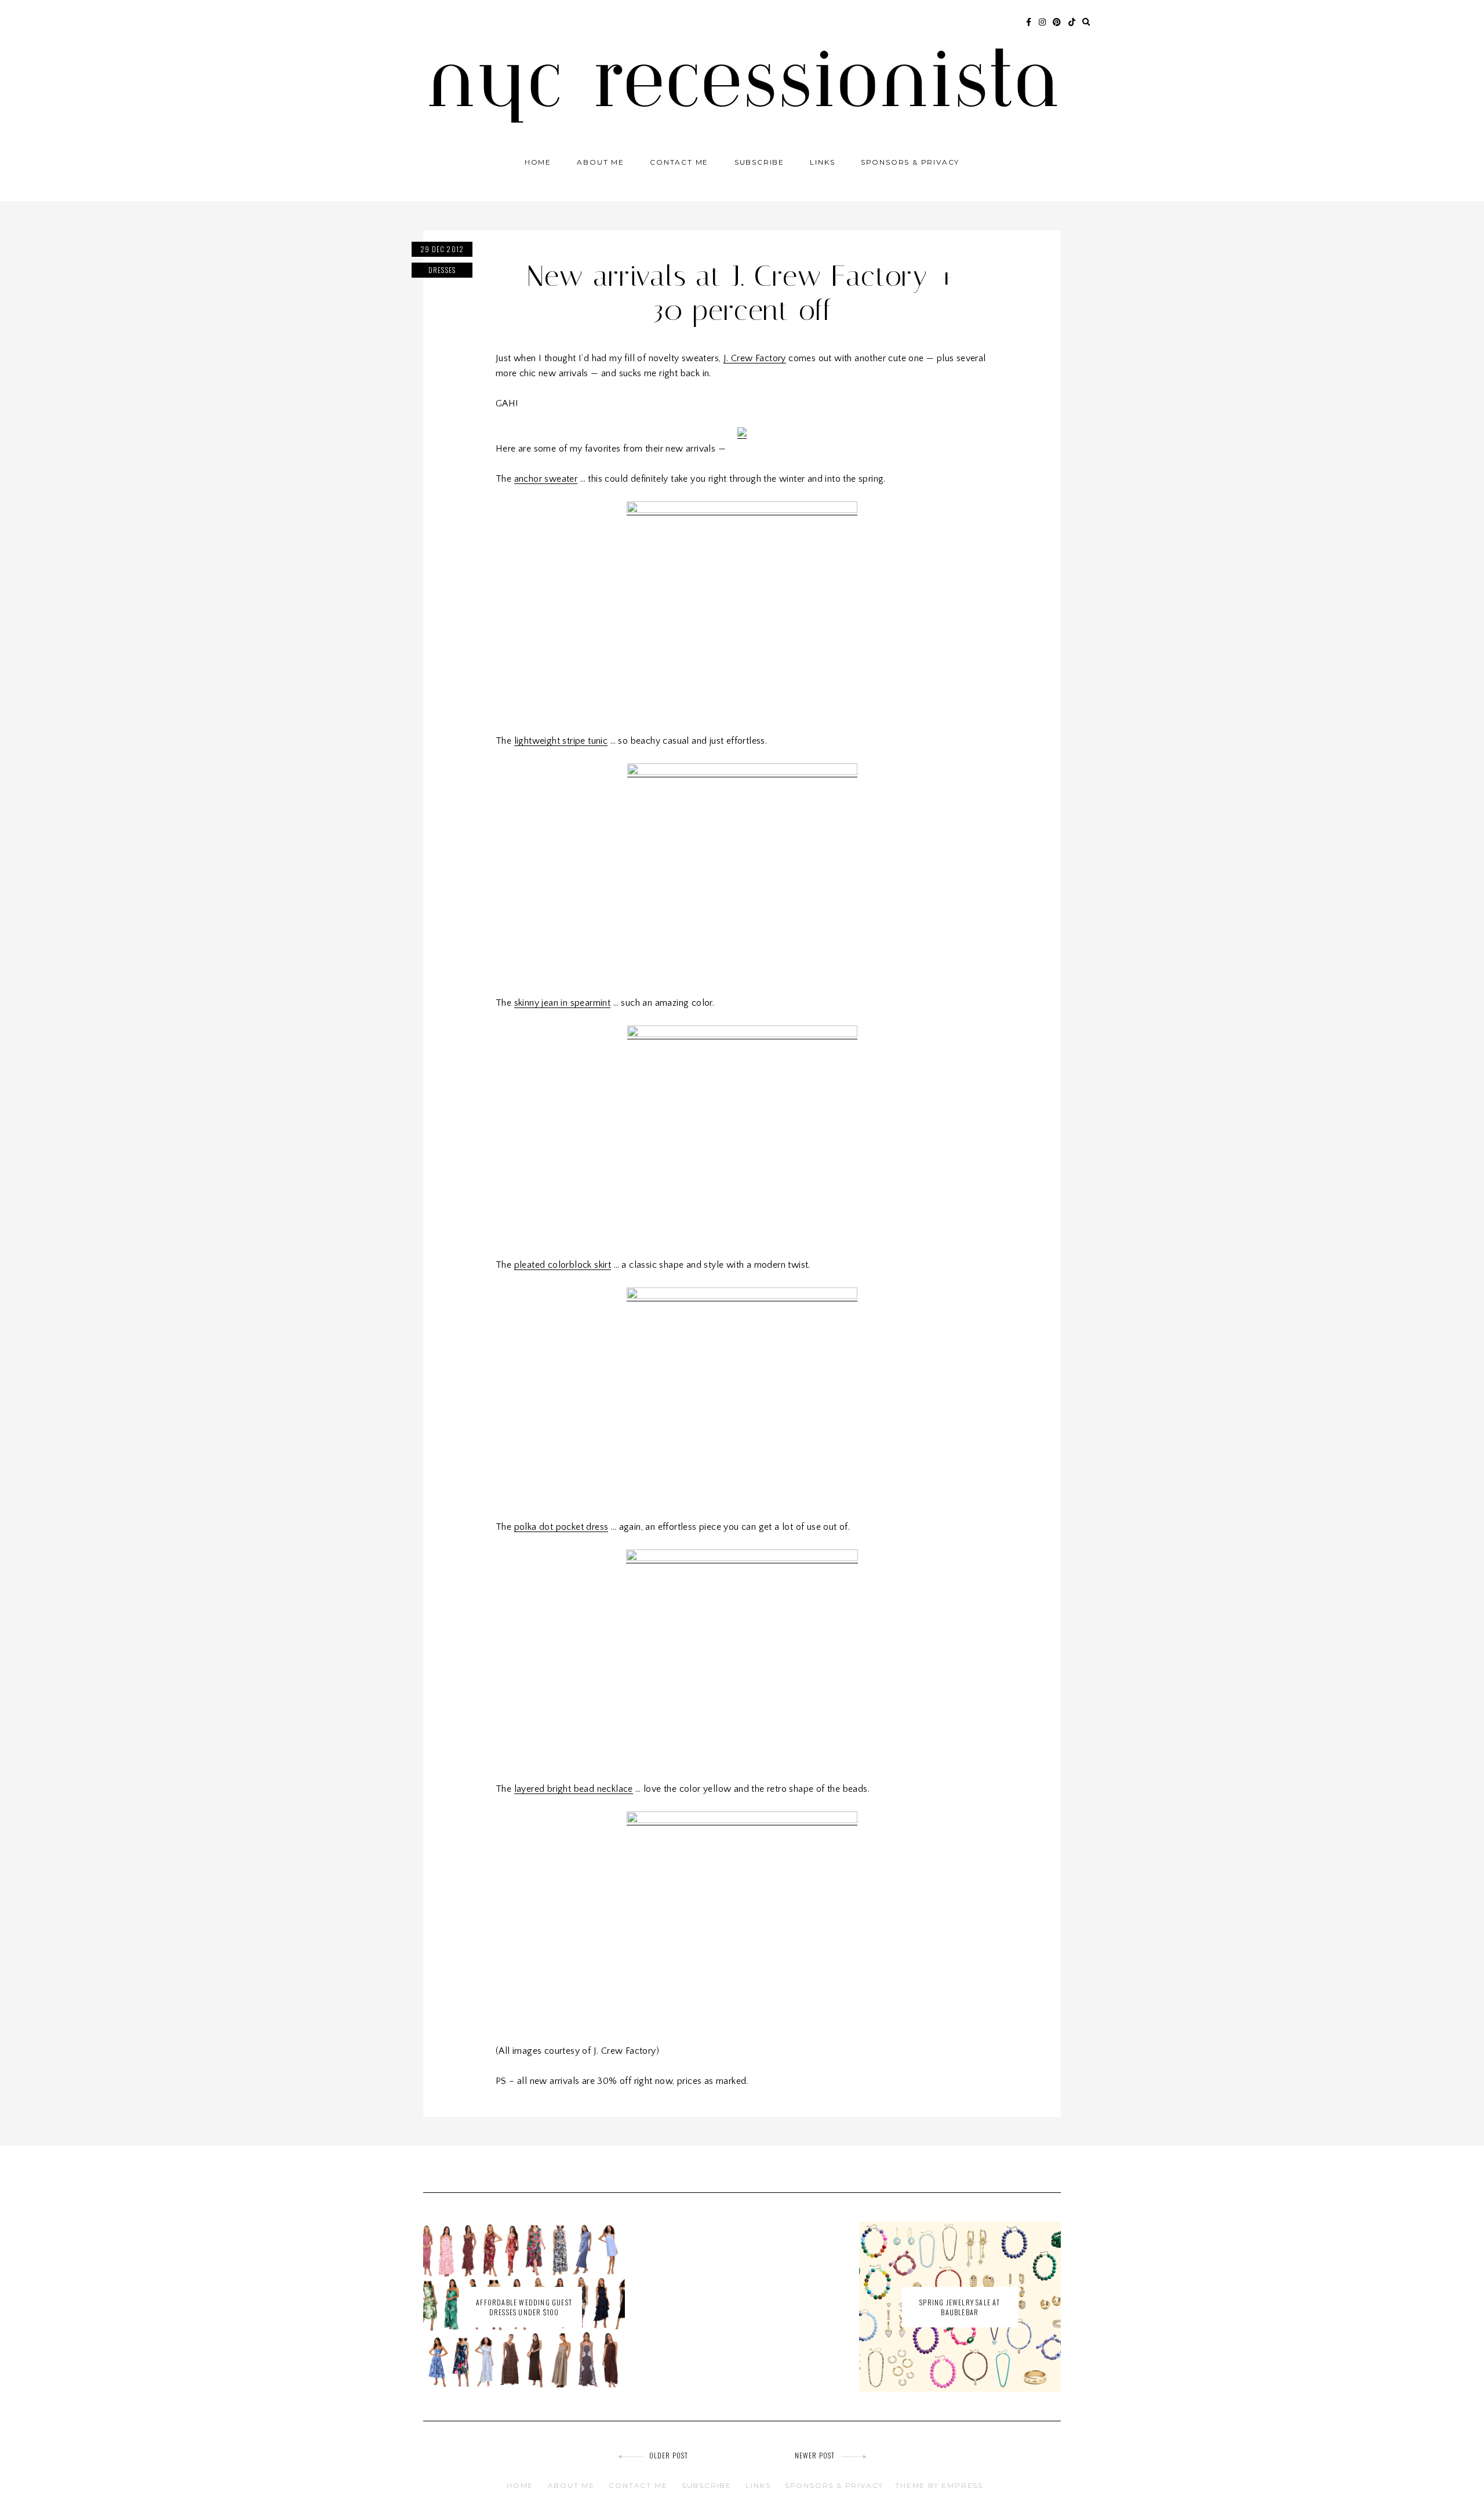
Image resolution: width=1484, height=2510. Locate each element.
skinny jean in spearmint (563, 1003)
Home (538, 162)
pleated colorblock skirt (563, 1265)
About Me (600, 162)
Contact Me (679, 162)
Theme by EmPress (939, 2485)
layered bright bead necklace (574, 1789)
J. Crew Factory (755, 358)
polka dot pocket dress (561, 1527)
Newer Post (815, 2455)
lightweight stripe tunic (561, 741)
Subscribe (759, 162)
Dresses (442, 270)
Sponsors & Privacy (910, 162)
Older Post (669, 2455)
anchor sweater (546, 479)
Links (822, 162)
